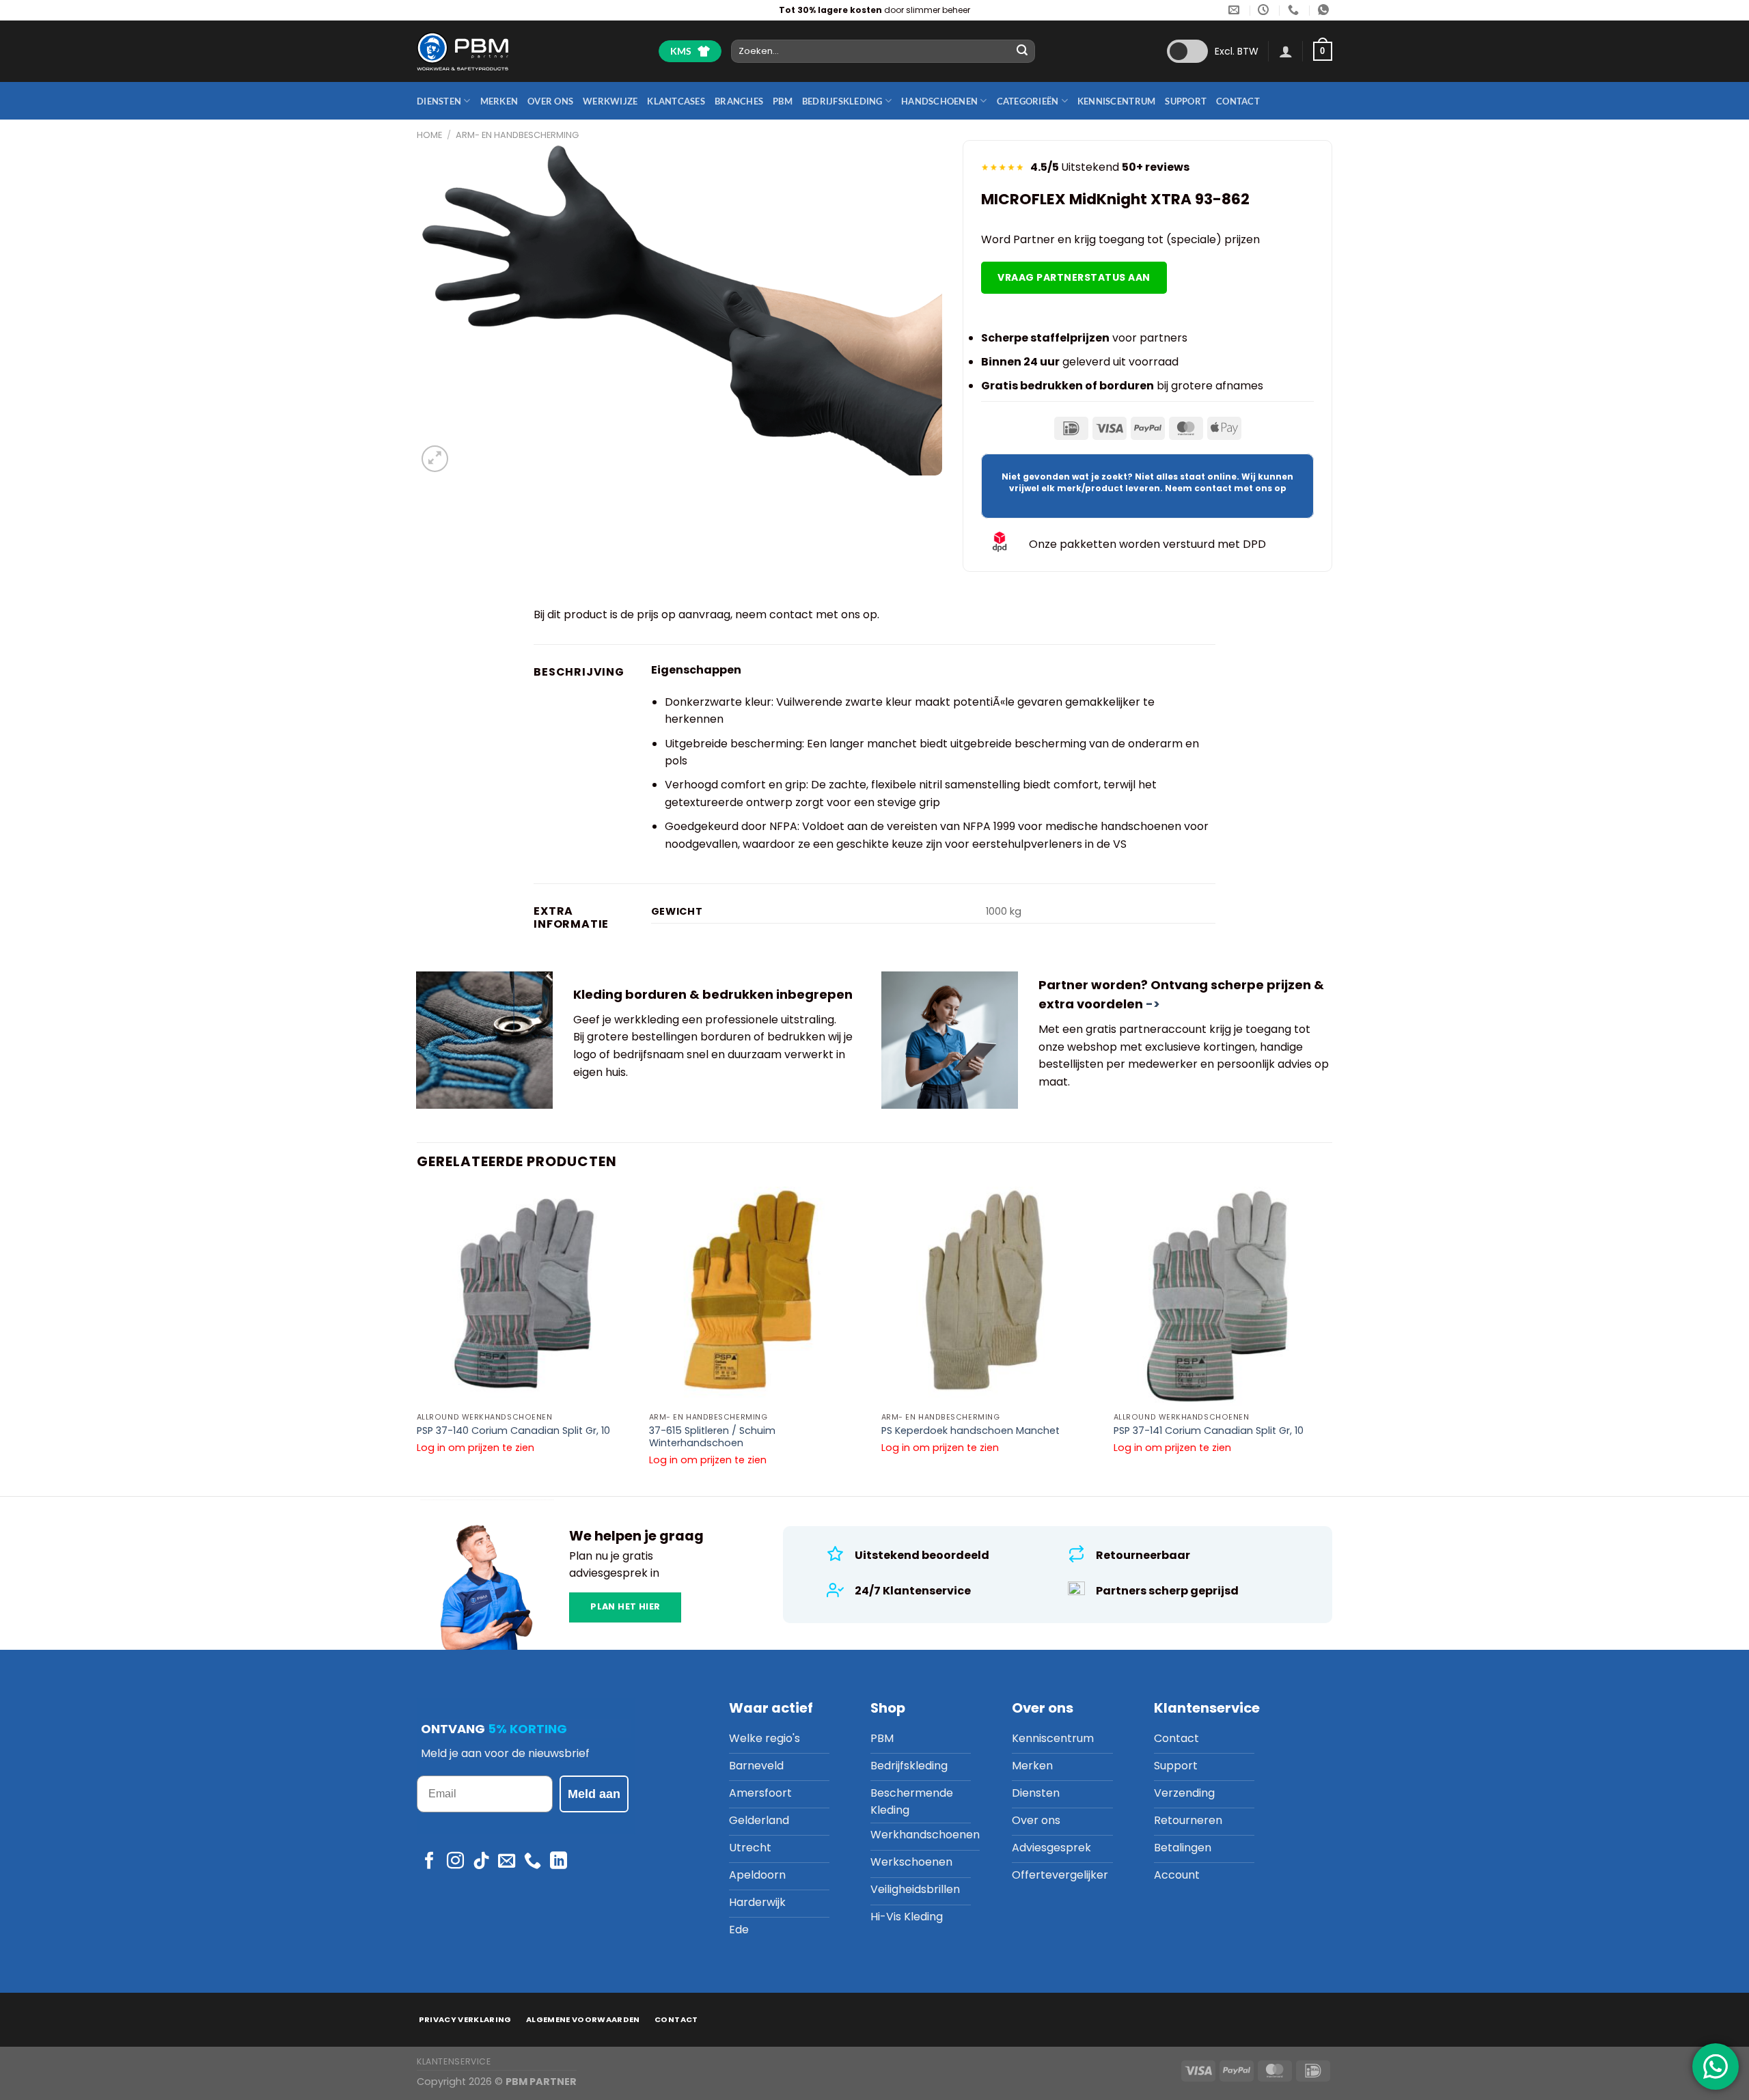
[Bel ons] (533, 1862)
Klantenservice (454, 2061)
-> (1153, 1004)
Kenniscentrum (1116, 101)
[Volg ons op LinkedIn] (559, 1862)
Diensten (439, 101)
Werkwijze (610, 101)
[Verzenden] (1023, 51)
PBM (783, 101)
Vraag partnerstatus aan (1074, 277)
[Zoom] (435, 459)
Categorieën (1028, 101)
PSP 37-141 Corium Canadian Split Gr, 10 (1209, 1431)
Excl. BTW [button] (1237, 51)
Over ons (550, 101)
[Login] (1286, 51)
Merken (499, 101)
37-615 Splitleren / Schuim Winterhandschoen (712, 1437)
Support (1186, 101)
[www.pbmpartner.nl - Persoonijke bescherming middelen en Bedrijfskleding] (463, 51)
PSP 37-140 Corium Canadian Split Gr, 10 (513, 1431)
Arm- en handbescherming (517, 135)
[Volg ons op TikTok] (481, 1862)
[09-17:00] (1265, 10)
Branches (739, 101)
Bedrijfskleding (842, 101)
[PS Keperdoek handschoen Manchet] (991, 1296)
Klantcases (676, 101)
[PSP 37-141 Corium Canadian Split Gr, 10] (1223, 1296)
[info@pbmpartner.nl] (1236, 10)
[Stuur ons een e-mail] (507, 1862)
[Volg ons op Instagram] (455, 1862)
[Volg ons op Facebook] (429, 1862)
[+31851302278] (1295, 10)
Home (429, 135)
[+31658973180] (1325, 10)
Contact (1238, 101)
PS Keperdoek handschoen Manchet (970, 1431)
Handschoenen (939, 101)
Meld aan (594, 1794)
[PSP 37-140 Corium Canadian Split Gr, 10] (526, 1296)
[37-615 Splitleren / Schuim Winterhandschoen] (758, 1296)
